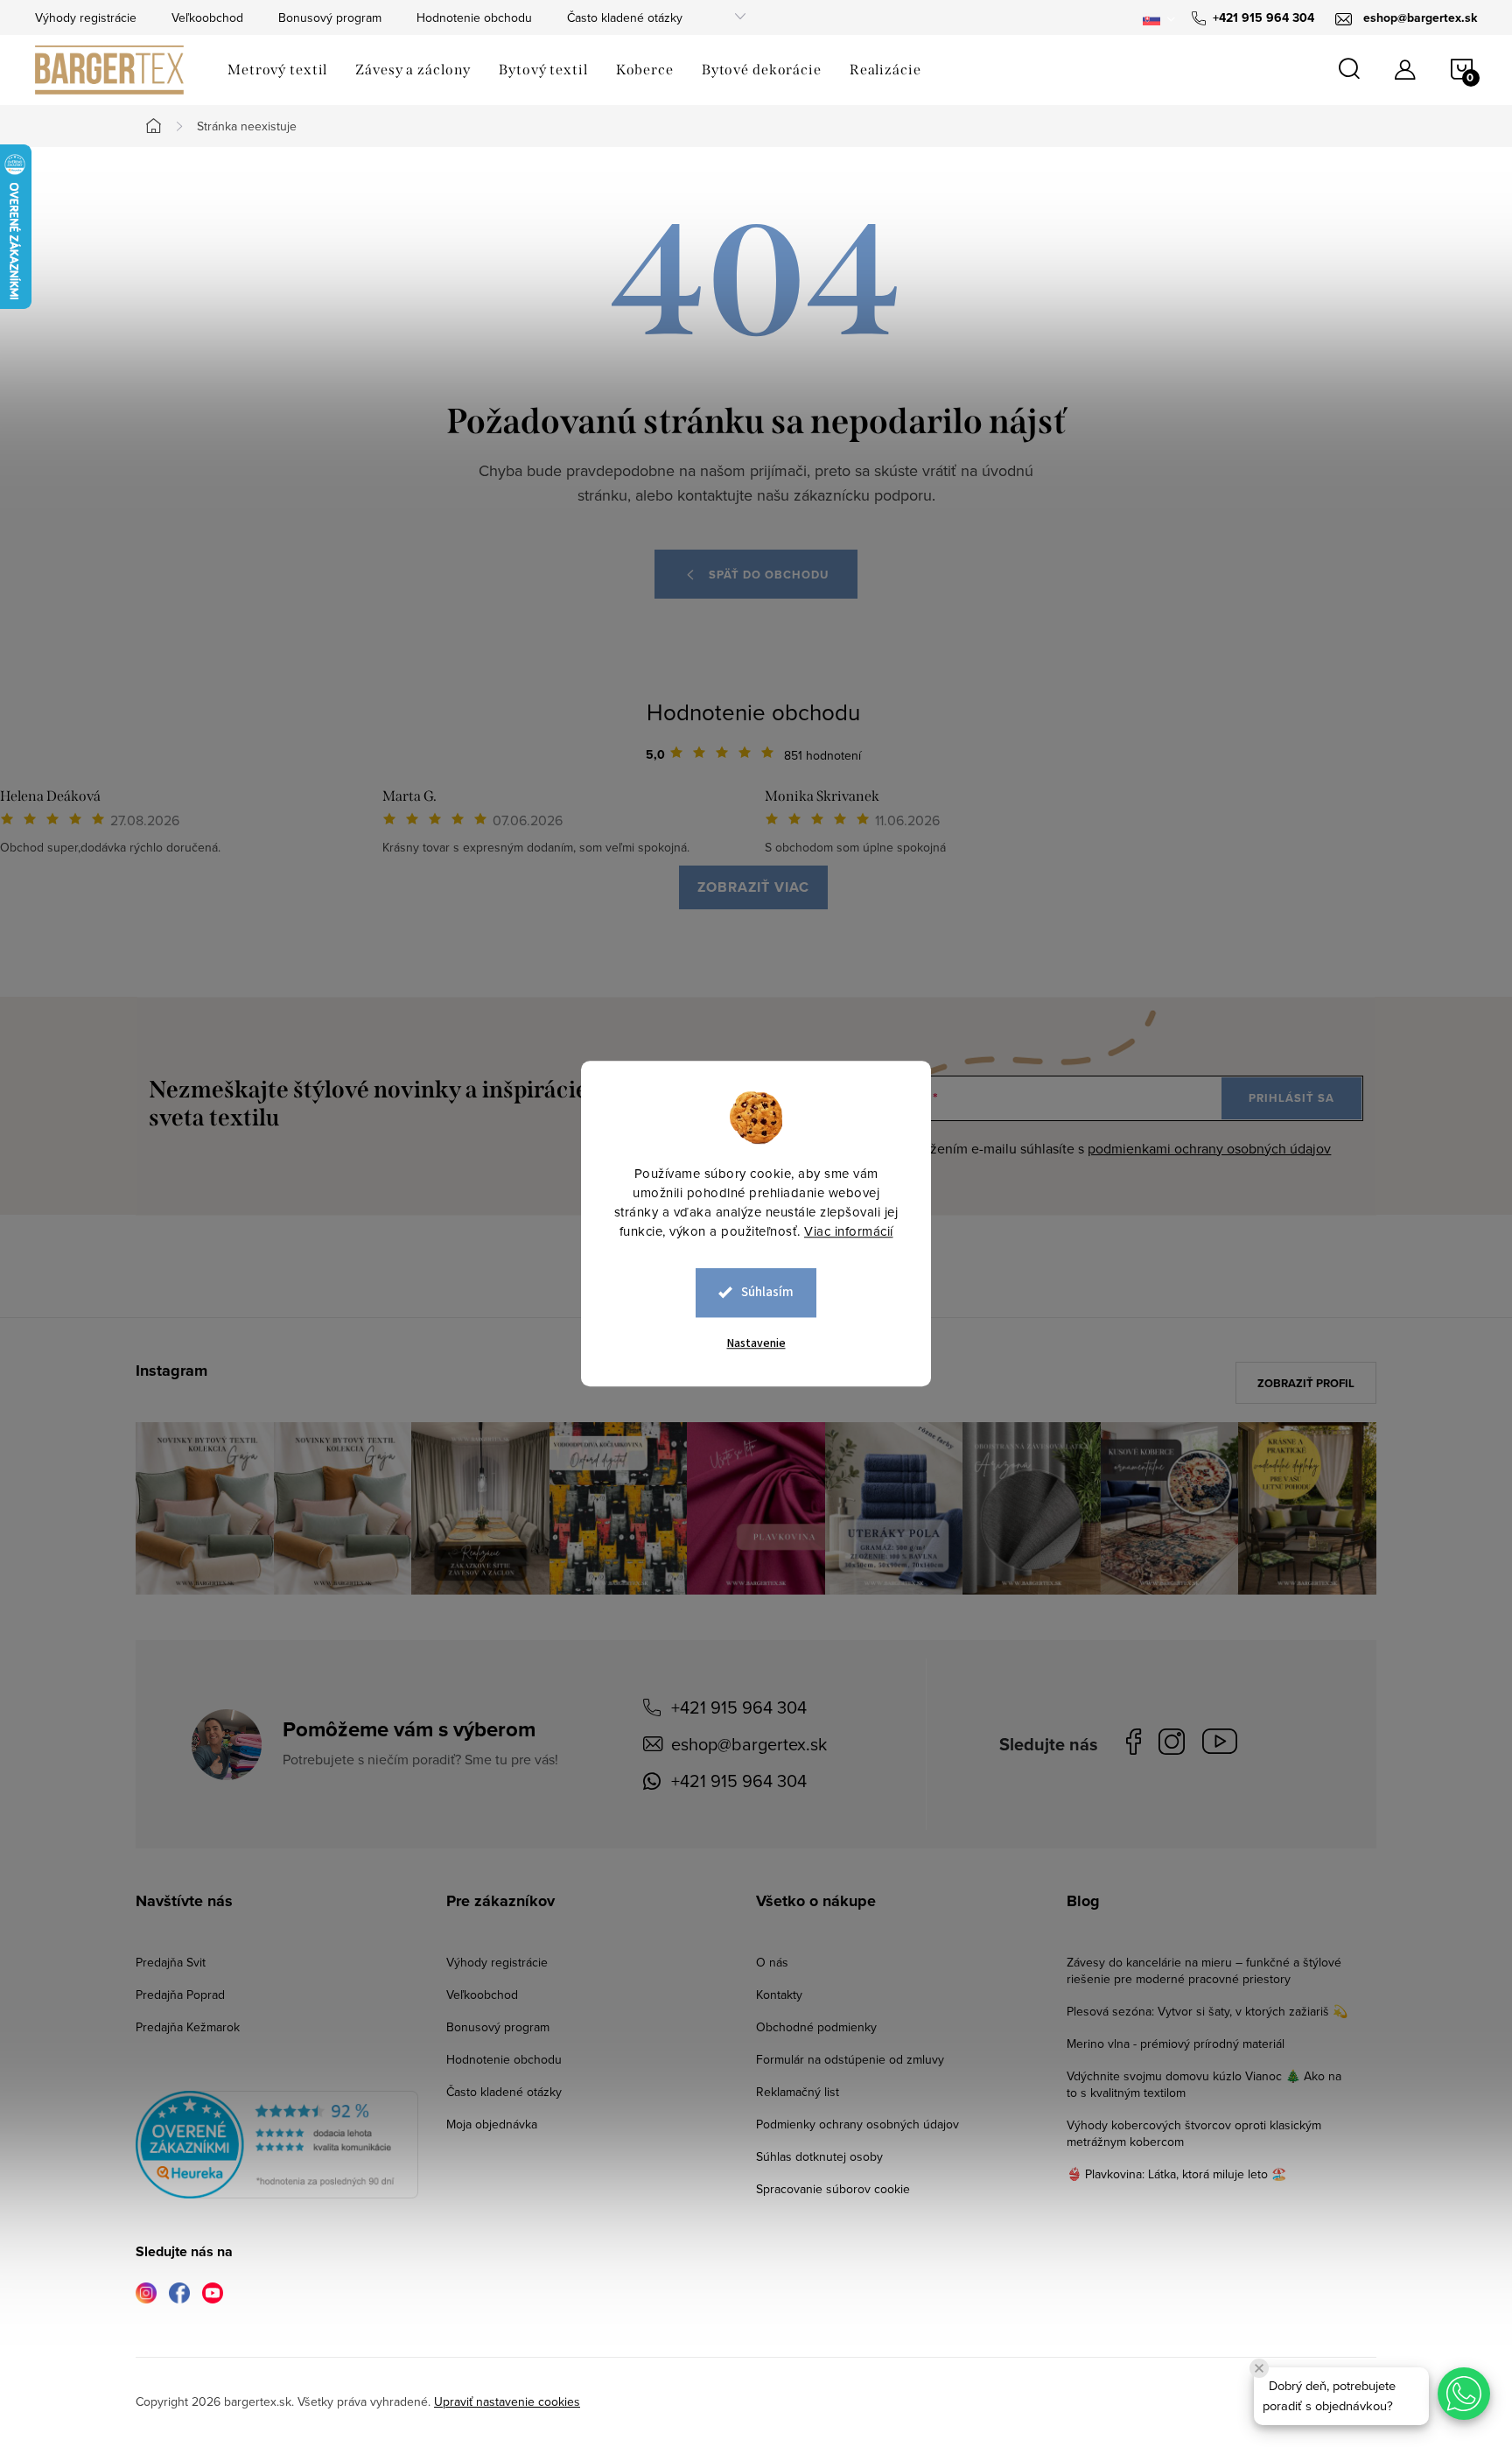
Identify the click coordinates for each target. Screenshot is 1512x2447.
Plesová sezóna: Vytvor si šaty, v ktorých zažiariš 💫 (1207, 2011)
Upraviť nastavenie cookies (507, 2401)
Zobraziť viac (753, 887)
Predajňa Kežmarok (188, 2027)
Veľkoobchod (207, 18)
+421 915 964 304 (739, 1707)
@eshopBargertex (1224, 1745)
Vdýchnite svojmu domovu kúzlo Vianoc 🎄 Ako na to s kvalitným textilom (1204, 2084)
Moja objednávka (492, 2124)
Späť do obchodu (769, 575)
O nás (772, 1962)
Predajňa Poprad (180, 1995)
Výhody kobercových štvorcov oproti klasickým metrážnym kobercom (1194, 2133)
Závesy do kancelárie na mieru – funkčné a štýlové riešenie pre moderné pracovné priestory (1204, 1970)
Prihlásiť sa (1291, 1098)
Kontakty (779, 1995)
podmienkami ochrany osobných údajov (1209, 1148)
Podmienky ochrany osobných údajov (857, 2124)
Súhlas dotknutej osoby (819, 2156)
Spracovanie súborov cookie (833, 2189)
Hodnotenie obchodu (474, 18)
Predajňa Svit (171, 1962)
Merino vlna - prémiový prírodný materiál (1176, 2044)
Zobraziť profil (1306, 1383)
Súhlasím (767, 1292)
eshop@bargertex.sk (749, 1744)
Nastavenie (756, 1343)
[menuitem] (277, 70)
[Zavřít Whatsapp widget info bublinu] (1259, 2368)
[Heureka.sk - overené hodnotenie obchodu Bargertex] (277, 2145)
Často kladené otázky (625, 18)
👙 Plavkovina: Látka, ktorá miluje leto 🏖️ (1176, 2174)
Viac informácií (849, 1231)
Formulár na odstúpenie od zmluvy (850, 2059)
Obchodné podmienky (816, 2027)
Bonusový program (330, 18)
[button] (1464, 2394)
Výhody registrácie (86, 18)
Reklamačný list (798, 2092)
